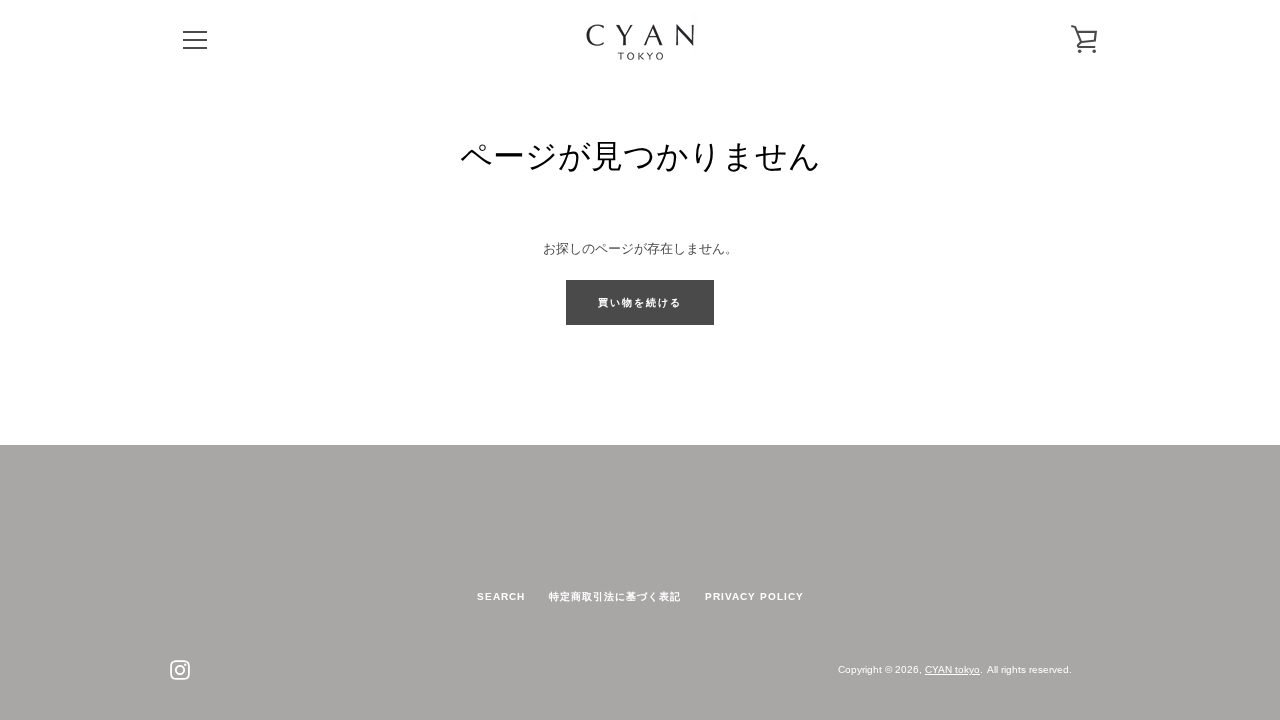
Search (501, 596)
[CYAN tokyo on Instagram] (180, 668)
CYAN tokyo (952, 669)
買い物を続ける (640, 302)
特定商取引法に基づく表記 (615, 596)
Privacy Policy (754, 596)
